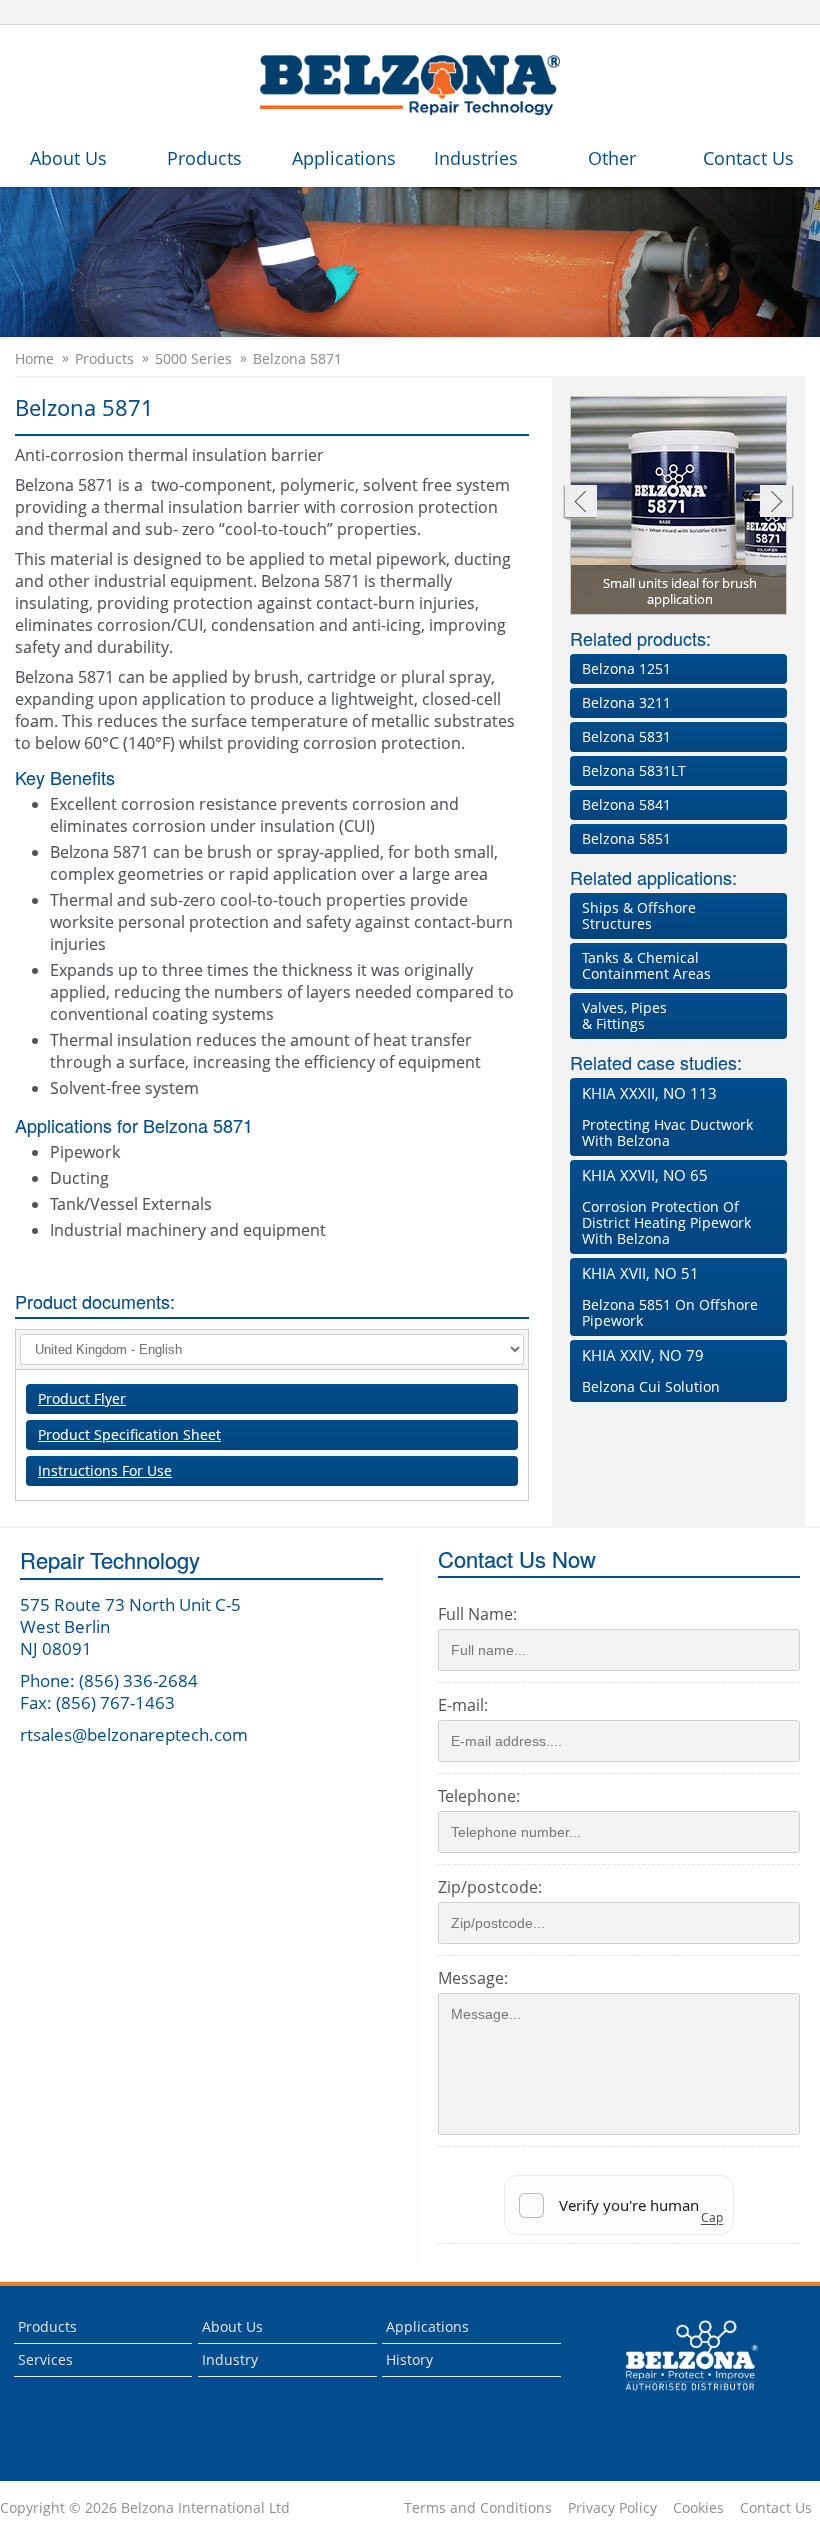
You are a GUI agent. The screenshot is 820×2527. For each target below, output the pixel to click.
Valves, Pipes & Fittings (624, 1015)
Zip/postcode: (490, 1887)
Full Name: (477, 1614)
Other (612, 158)
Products (204, 158)
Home (34, 359)
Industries (476, 158)
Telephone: (479, 1796)
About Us (68, 158)
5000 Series (193, 359)
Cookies (698, 2508)
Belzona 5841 (626, 804)
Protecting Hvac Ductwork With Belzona (667, 1116)
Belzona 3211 (626, 702)
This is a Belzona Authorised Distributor (677, 2395)
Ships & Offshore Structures (639, 915)
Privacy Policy (612, 2508)
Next (776, 503)
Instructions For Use (105, 1470)
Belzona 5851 (626, 838)
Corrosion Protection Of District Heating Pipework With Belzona (666, 1206)
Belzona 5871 (297, 359)
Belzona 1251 (626, 668)
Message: (473, 1978)
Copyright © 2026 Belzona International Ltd (145, 2508)
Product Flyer (82, 1398)
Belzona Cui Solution (651, 1370)
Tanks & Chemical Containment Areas (646, 965)
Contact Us (748, 158)
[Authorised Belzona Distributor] (410, 86)
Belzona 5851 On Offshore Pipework (670, 1296)
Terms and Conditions (478, 2508)
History (409, 2359)
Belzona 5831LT (634, 770)
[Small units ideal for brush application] (679, 507)
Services (45, 2359)
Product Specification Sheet (129, 1434)
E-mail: (463, 1705)
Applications (344, 158)
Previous (579, 503)
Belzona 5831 (626, 736)
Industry (230, 2359)
